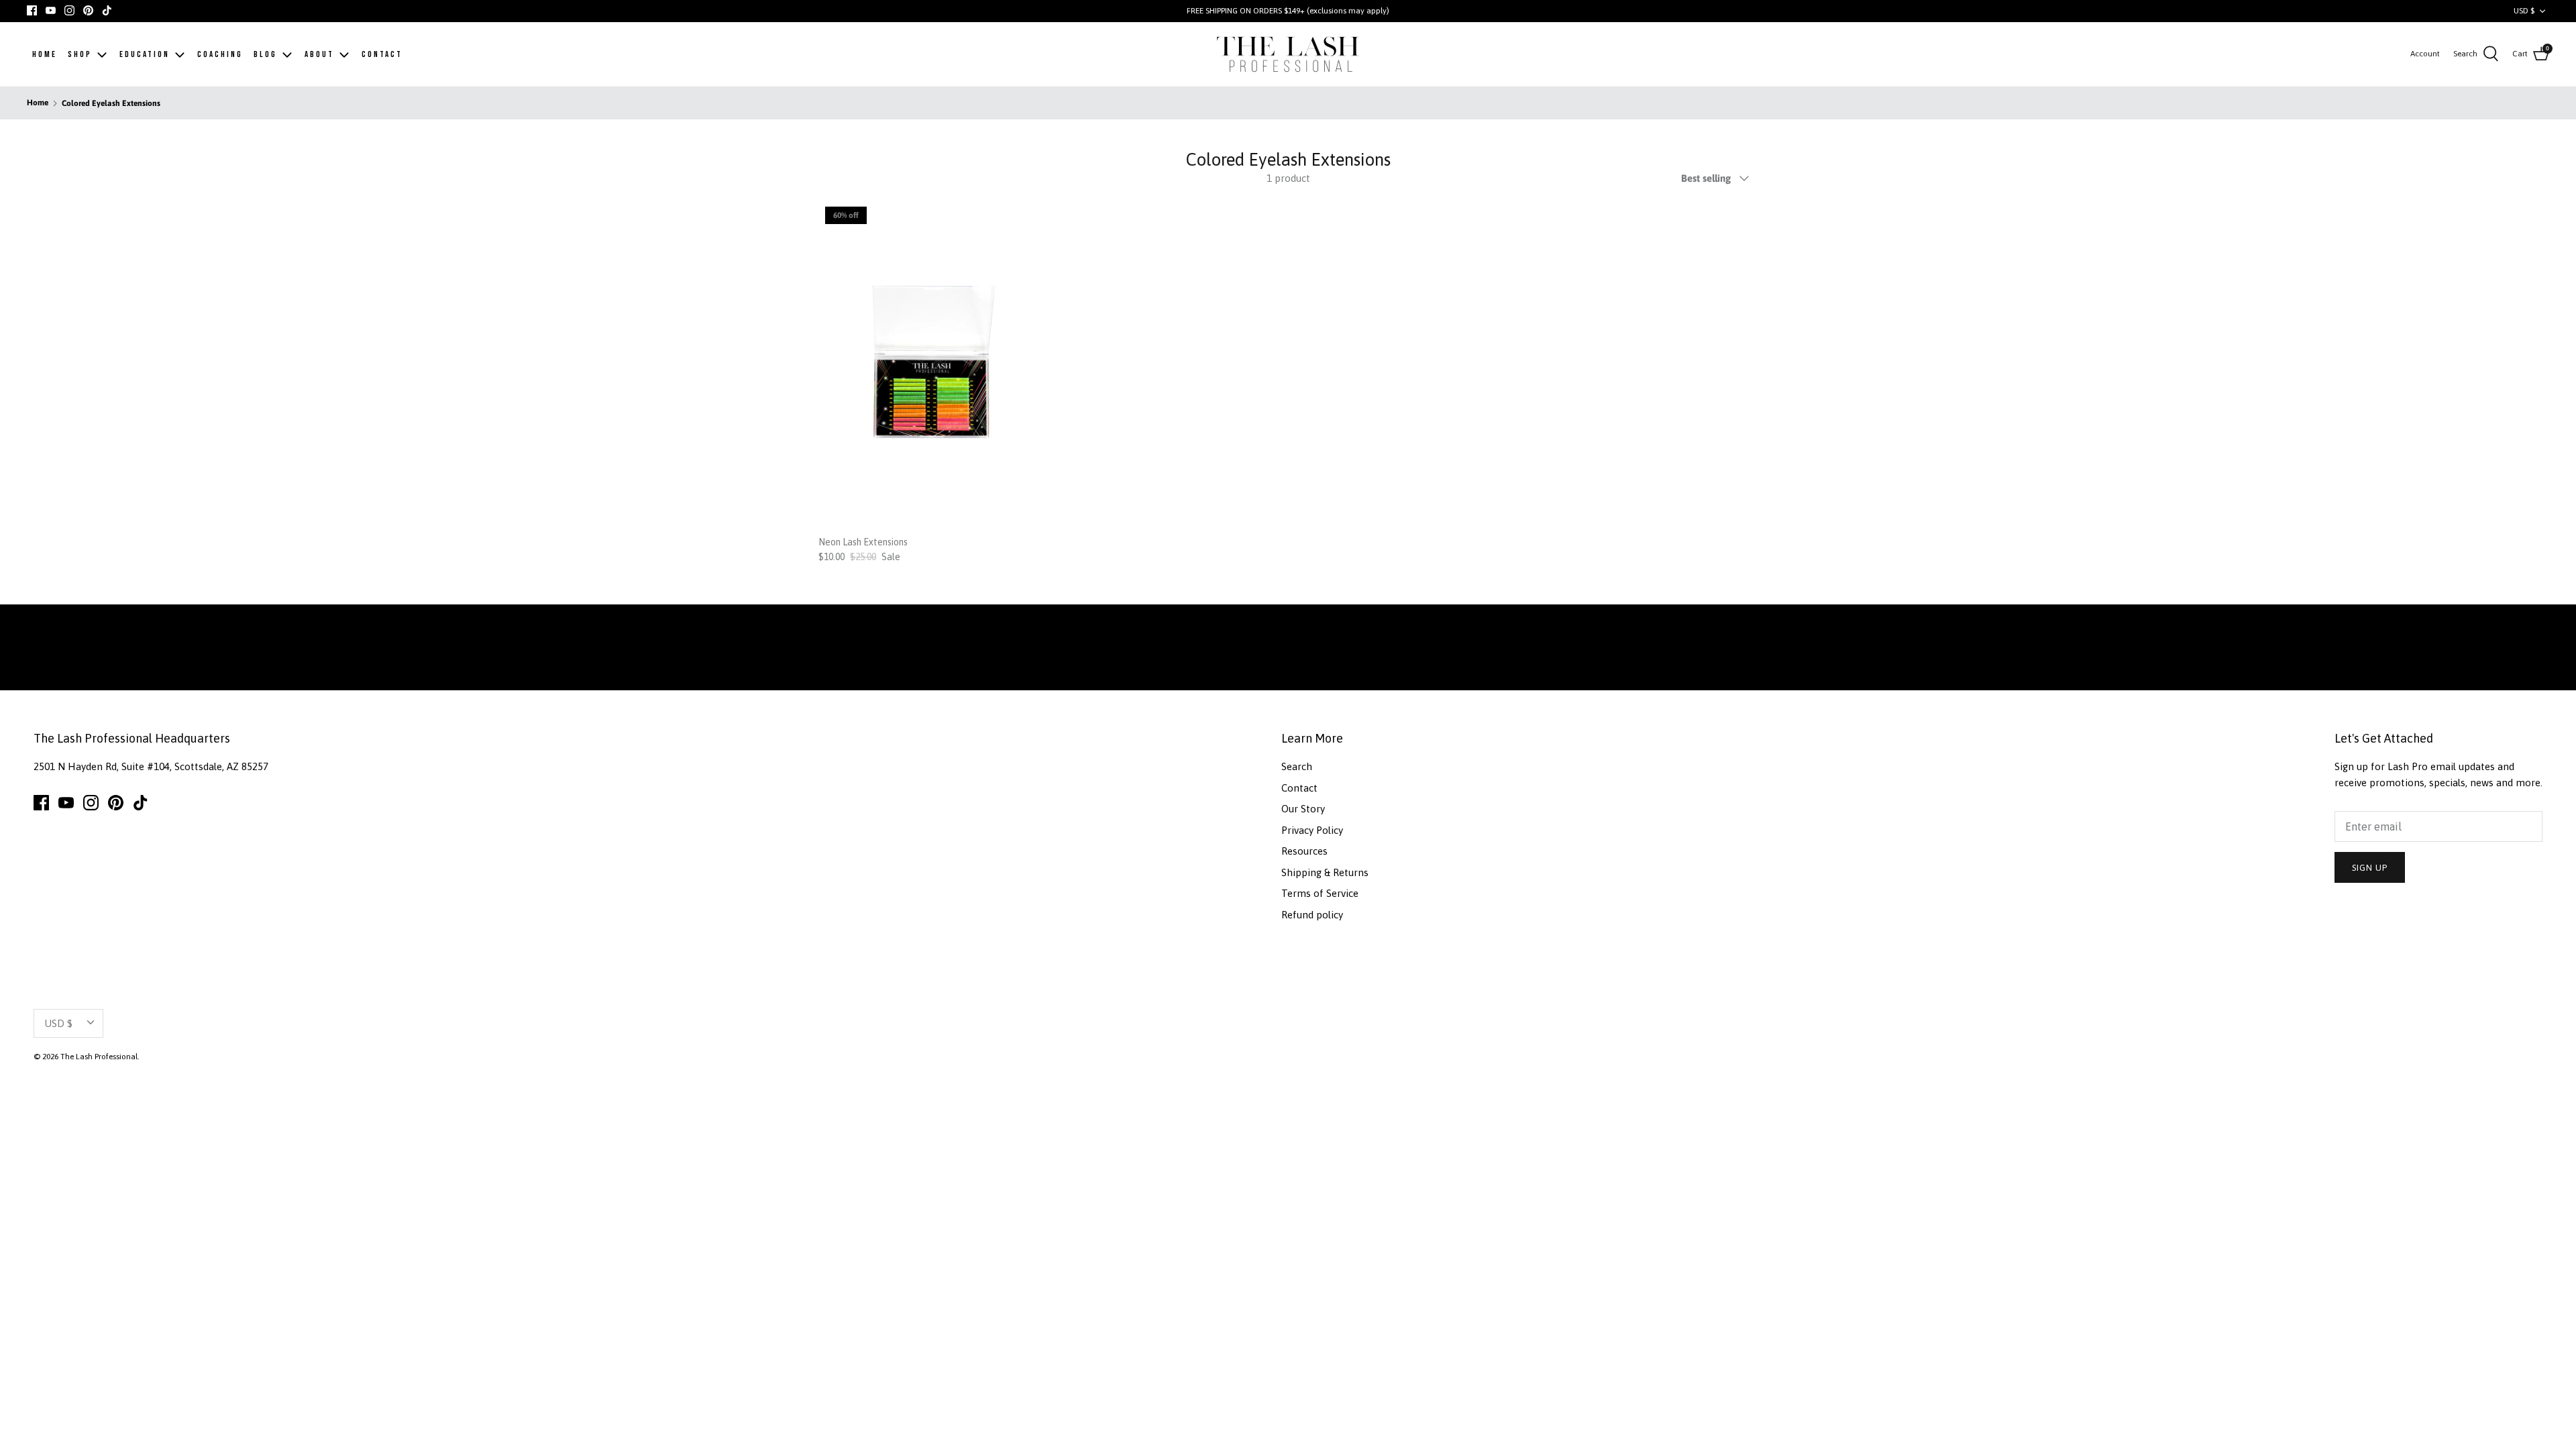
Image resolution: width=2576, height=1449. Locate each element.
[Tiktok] (107, 10)
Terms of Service (1320, 893)
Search (1297, 766)
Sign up (2370, 868)
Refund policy (1312, 915)
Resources (1304, 851)
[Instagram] (69, 10)
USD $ (2524, 11)
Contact (1299, 788)
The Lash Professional (99, 1057)
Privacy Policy (1312, 830)
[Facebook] (32, 10)
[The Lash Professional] (1288, 55)
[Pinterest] (88, 10)
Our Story (1303, 809)
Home (38, 103)
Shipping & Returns (1325, 872)
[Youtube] (51, 10)
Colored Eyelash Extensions (111, 103)
